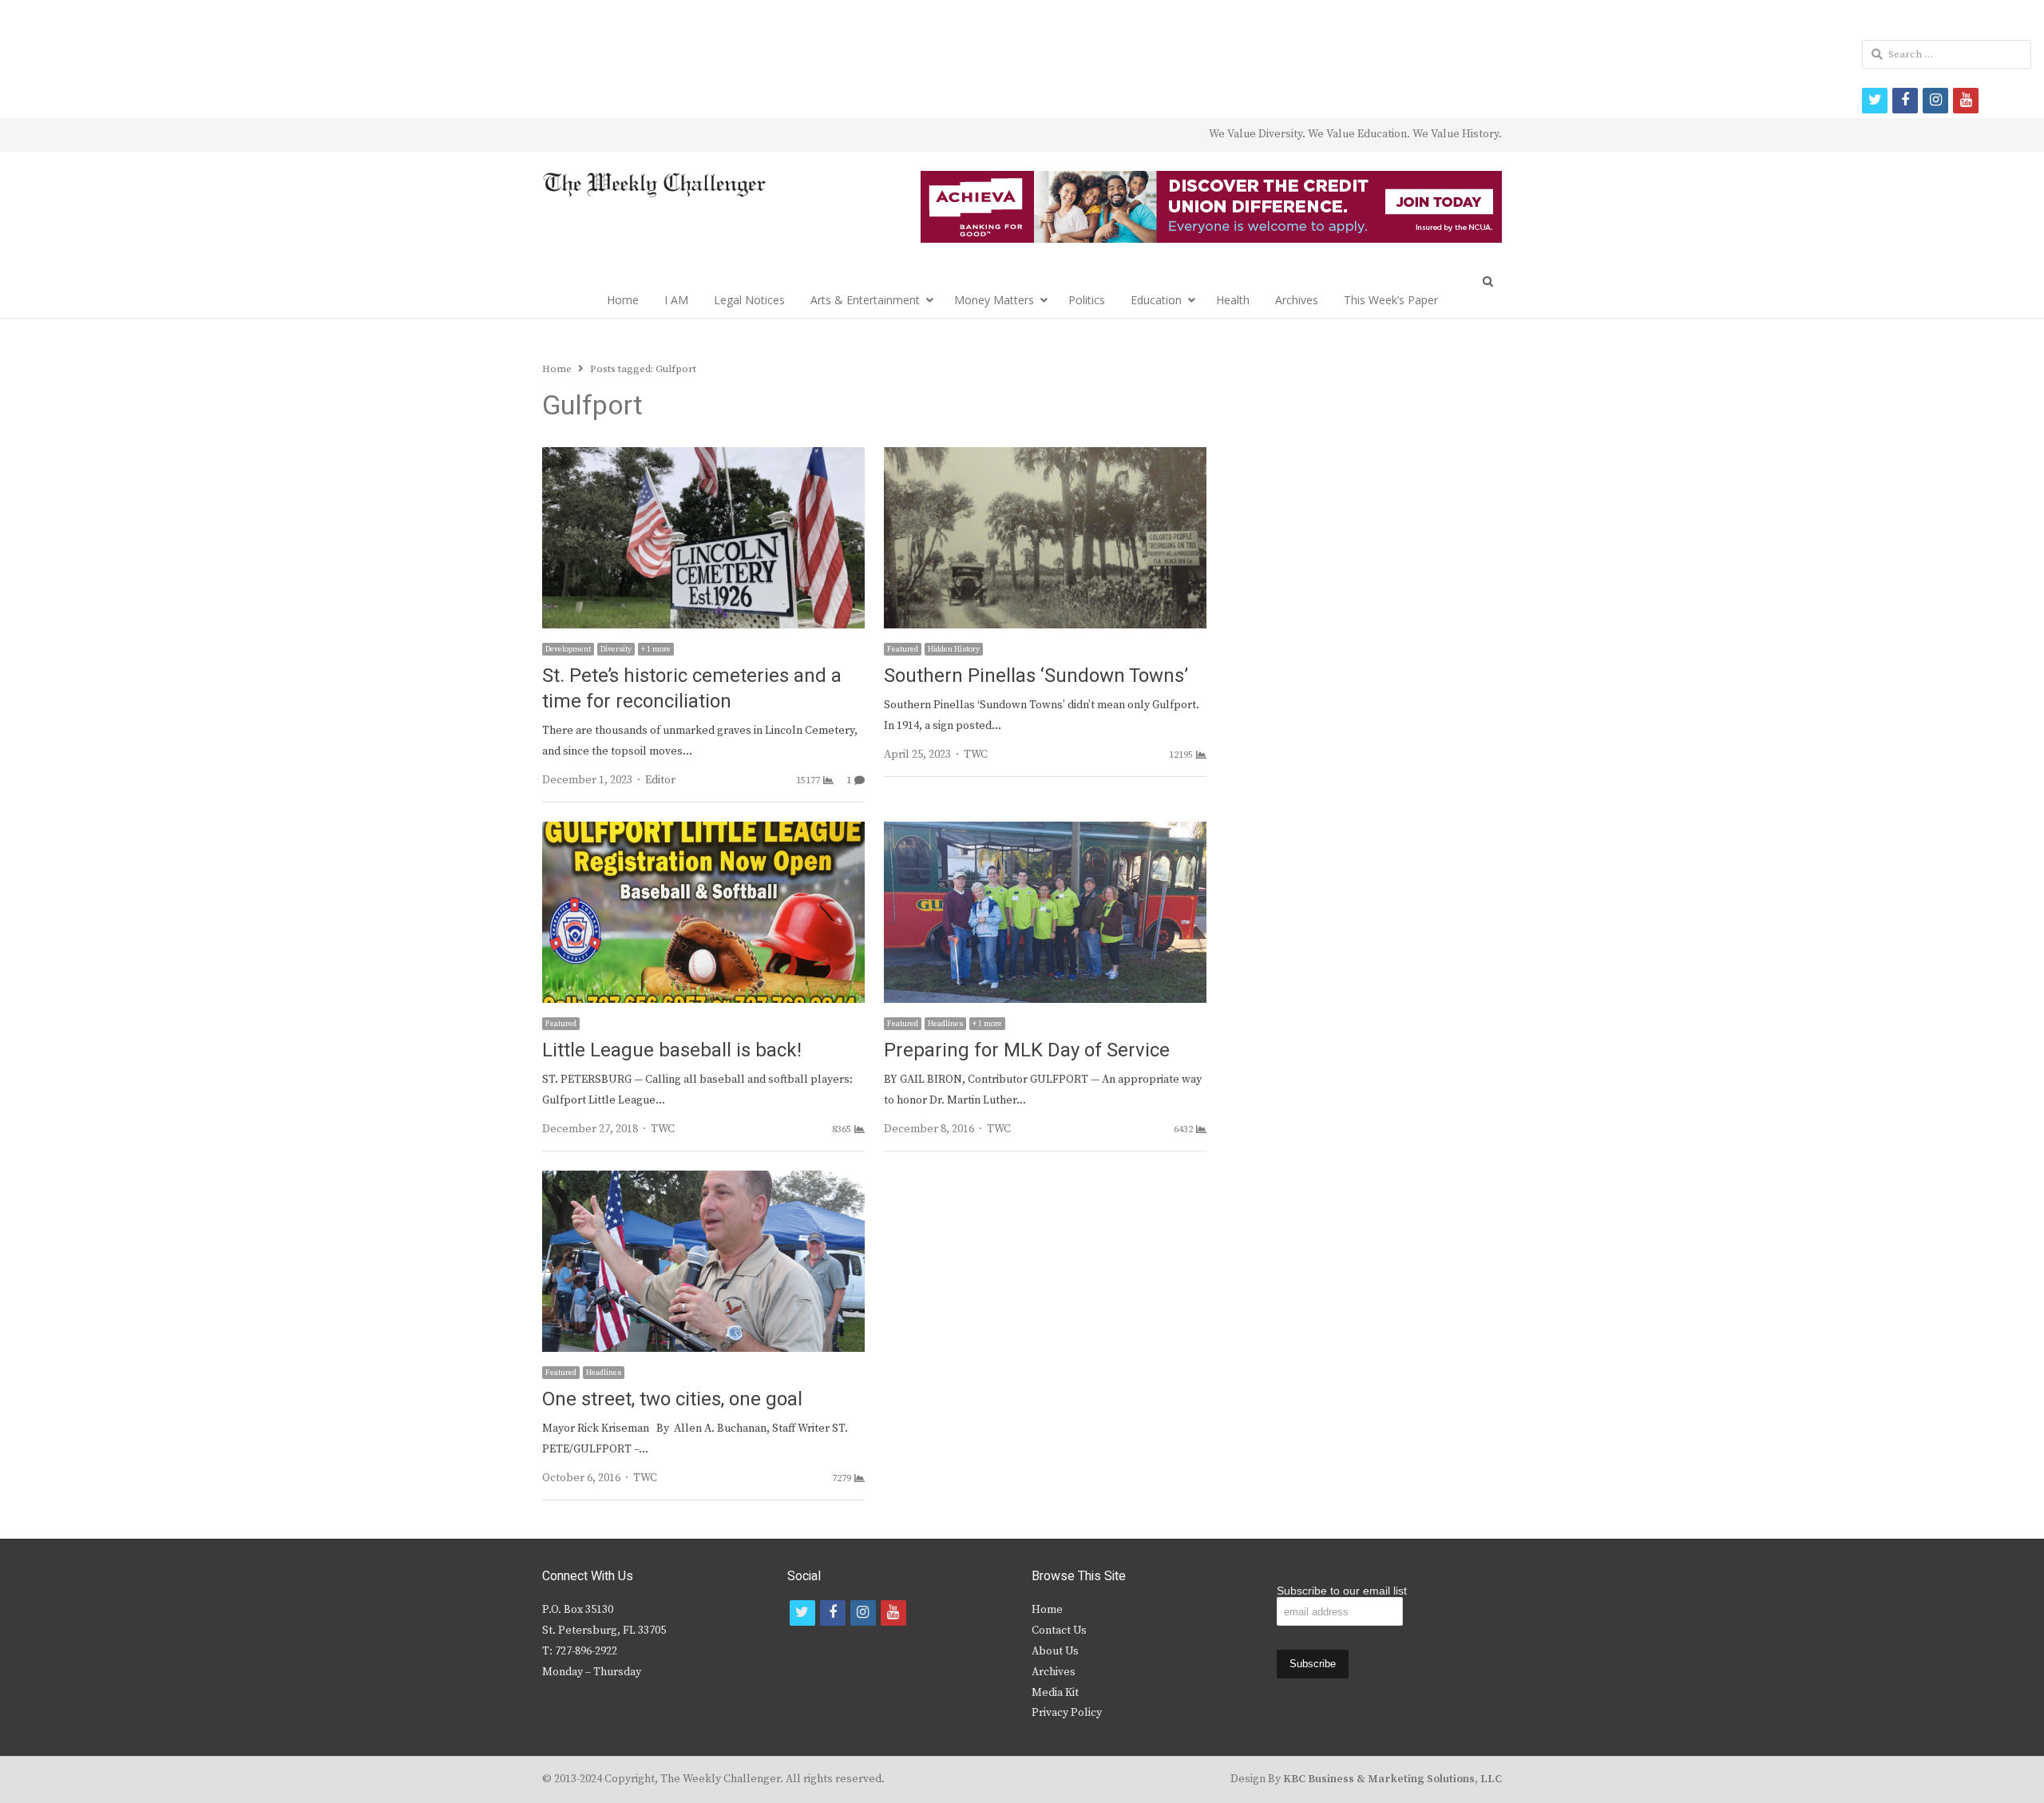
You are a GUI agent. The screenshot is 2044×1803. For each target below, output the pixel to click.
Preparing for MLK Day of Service (1027, 1050)
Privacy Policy (1067, 1713)
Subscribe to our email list (1342, 1591)
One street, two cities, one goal (672, 1399)
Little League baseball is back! (672, 1050)
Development (568, 649)
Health (1233, 300)
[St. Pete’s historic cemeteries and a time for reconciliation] (703, 457)
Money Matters (994, 300)
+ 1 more (656, 649)
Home (623, 300)
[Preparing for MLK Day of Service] (1045, 831)
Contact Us (1059, 1631)
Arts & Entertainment (865, 300)
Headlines (945, 1024)
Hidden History (954, 649)
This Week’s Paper (1391, 300)
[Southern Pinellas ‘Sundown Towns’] (1045, 457)
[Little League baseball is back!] (703, 831)
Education (1156, 300)
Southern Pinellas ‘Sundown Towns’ (1036, 676)
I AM (676, 300)
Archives (1297, 300)
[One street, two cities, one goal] (703, 1180)
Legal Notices (749, 300)
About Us (1055, 1651)
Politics (1087, 300)
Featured (903, 649)
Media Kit (1055, 1693)
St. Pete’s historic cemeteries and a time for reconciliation (692, 689)
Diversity (616, 649)
